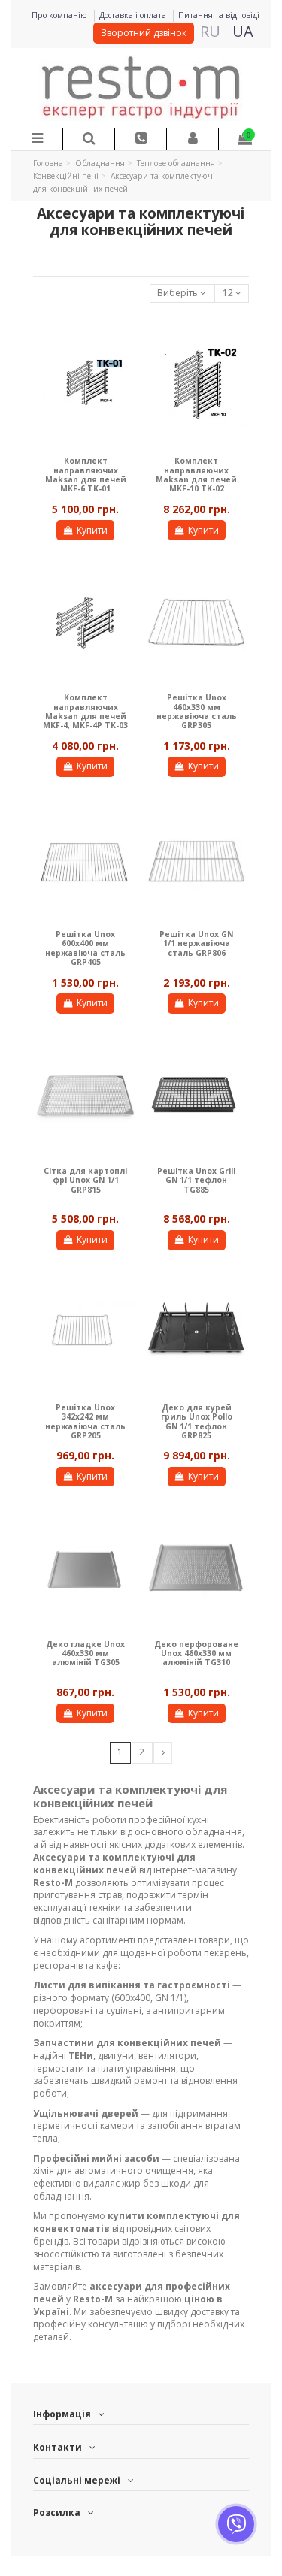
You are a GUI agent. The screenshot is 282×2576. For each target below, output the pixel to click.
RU (210, 31)
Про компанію (61, 15)
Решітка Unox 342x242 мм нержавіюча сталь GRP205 (85, 1421)
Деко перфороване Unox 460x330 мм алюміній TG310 (196, 1654)
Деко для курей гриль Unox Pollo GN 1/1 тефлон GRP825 (197, 1421)
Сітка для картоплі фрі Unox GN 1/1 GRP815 (85, 1180)
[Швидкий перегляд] (124, 343)
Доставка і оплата (134, 15)
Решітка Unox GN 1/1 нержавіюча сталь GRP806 (196, 943)
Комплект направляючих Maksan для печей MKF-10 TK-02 (196, 475)
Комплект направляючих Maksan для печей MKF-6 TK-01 (86, 475)
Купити (92, 530)
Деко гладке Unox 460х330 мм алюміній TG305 (85, 1654)
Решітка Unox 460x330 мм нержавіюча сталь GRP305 (197, 711)
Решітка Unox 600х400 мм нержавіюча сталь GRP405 (85, 948)
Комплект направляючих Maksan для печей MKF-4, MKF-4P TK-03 (85, 711)
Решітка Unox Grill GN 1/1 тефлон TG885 (196, 1180)
